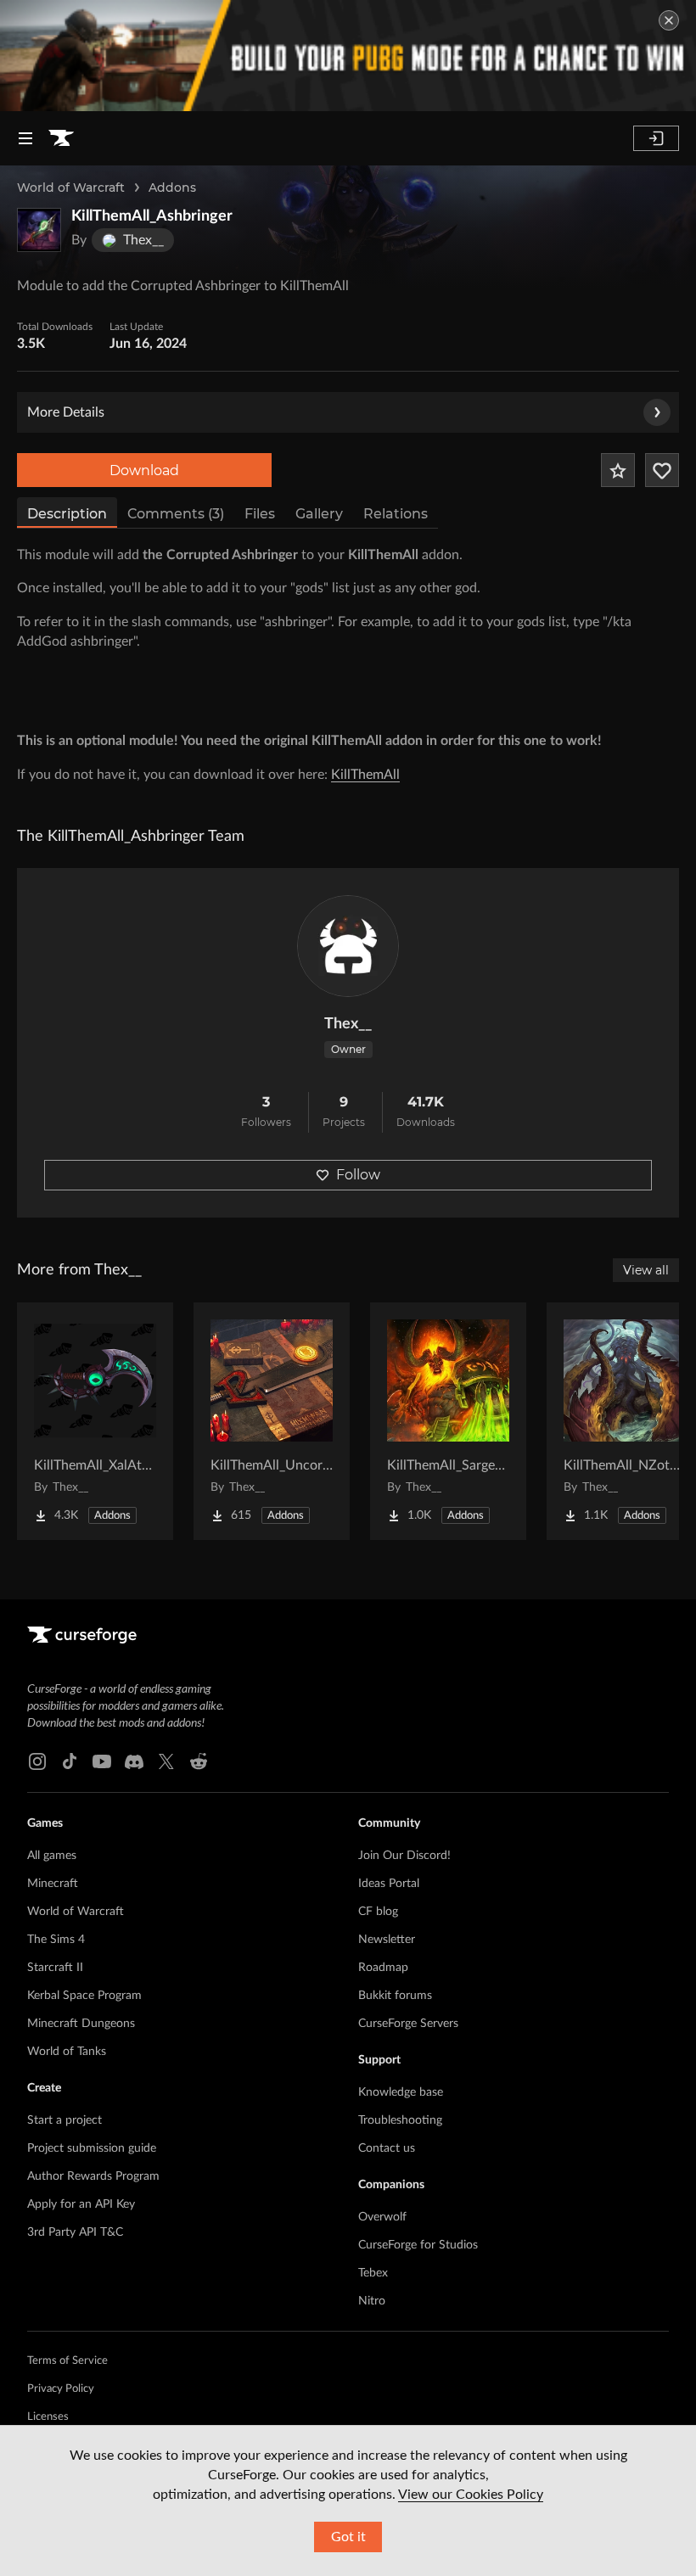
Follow (358, 1175)
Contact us (387, 2148)
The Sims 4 (56, 1940)
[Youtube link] (102, 1761)
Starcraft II (55, 1968)
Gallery (319, 514)
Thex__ (348, 1024)
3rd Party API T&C (75, 2232)
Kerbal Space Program (84, 1996)
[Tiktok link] (70, 1761)
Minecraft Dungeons (81, 2024)
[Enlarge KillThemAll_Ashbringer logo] (39, 230)
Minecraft (53, 1884)
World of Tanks (67, 2052)
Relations (396, 514)
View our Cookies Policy (471, 2495)
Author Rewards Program (93, 2176)
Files (260, 514)
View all (646, 1270)
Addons (172, 188)
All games (52, 1856)
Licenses (48, 2417)
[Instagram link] (37, 1761)
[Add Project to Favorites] (618, 470)
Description (67, 514)
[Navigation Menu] (25, 138)
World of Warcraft (71, 188)
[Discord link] (134, 1761)
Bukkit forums (395, 1996)
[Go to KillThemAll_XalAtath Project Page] (95, 1421)
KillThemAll (365, 775)
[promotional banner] (348, 56)
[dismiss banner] (669, 20)
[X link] (166, 1761)
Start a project (65, 2120)
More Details (66, 412)
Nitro (372, 2301)
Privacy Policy (61, 2389)
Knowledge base (401, 2092)
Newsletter (387, 1940)
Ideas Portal (389, 1884)
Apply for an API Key (81, 2204)
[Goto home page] (61, 138)
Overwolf (382, 2217)
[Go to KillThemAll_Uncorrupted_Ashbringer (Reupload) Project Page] (272, 1421)
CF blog (378, 1912)
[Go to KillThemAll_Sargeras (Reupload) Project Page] (448, 1421)
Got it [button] (348, 2537)
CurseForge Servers (408, 2024)
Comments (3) (176, 514)
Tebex (373, 2273)
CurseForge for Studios (418, 2245)
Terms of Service (67, 2361)
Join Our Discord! (404, 1856)
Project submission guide (92, 2148)
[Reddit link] (199, 1761)
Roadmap (383, 1968)
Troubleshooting (400, 2120)
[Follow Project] (662, 470)
